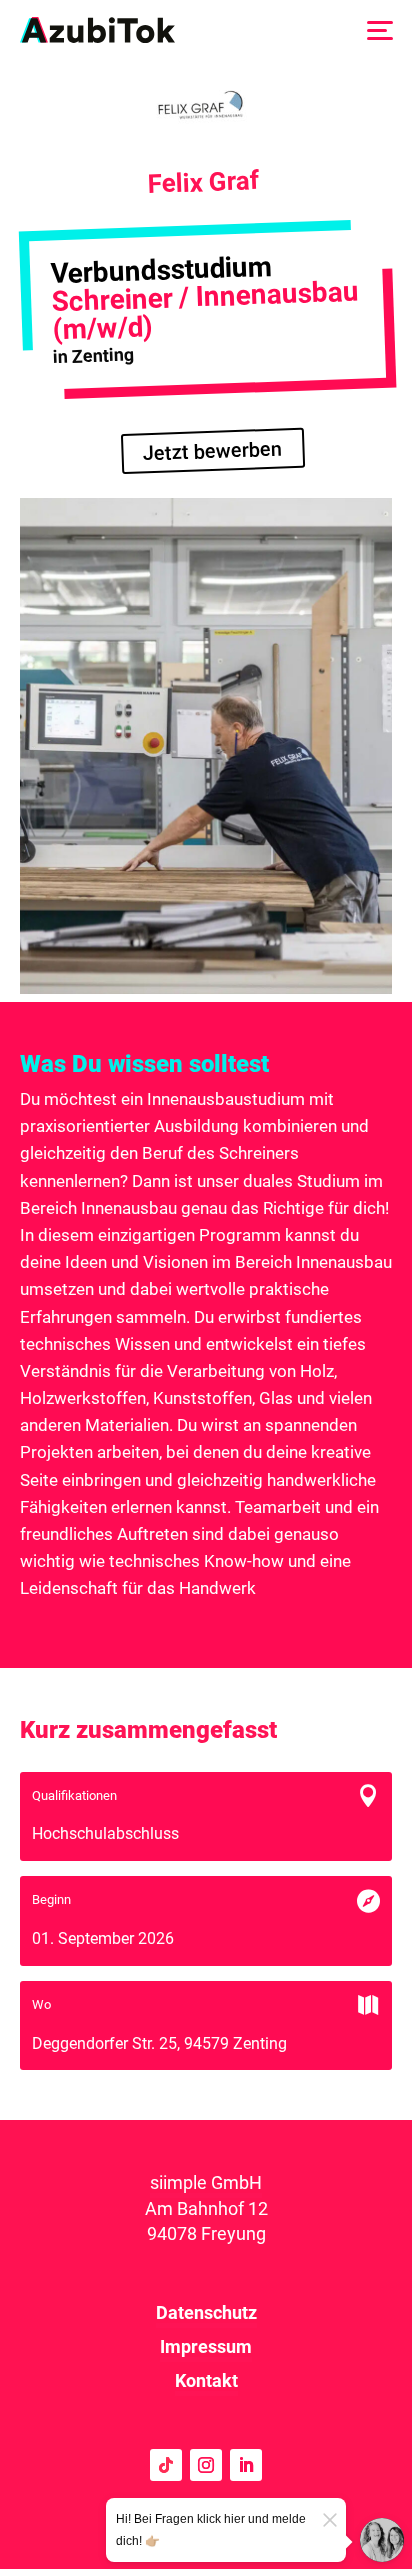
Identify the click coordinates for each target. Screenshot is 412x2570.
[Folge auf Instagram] (206, 2465)
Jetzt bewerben (213, 451)
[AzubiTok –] (97, 30)
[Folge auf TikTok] (166, 2465)
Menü (379, 29)
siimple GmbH (206, 2182)
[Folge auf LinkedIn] (246, 2465)
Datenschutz (206, 2312)
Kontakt (206, 2380)
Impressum (206, 2346)
